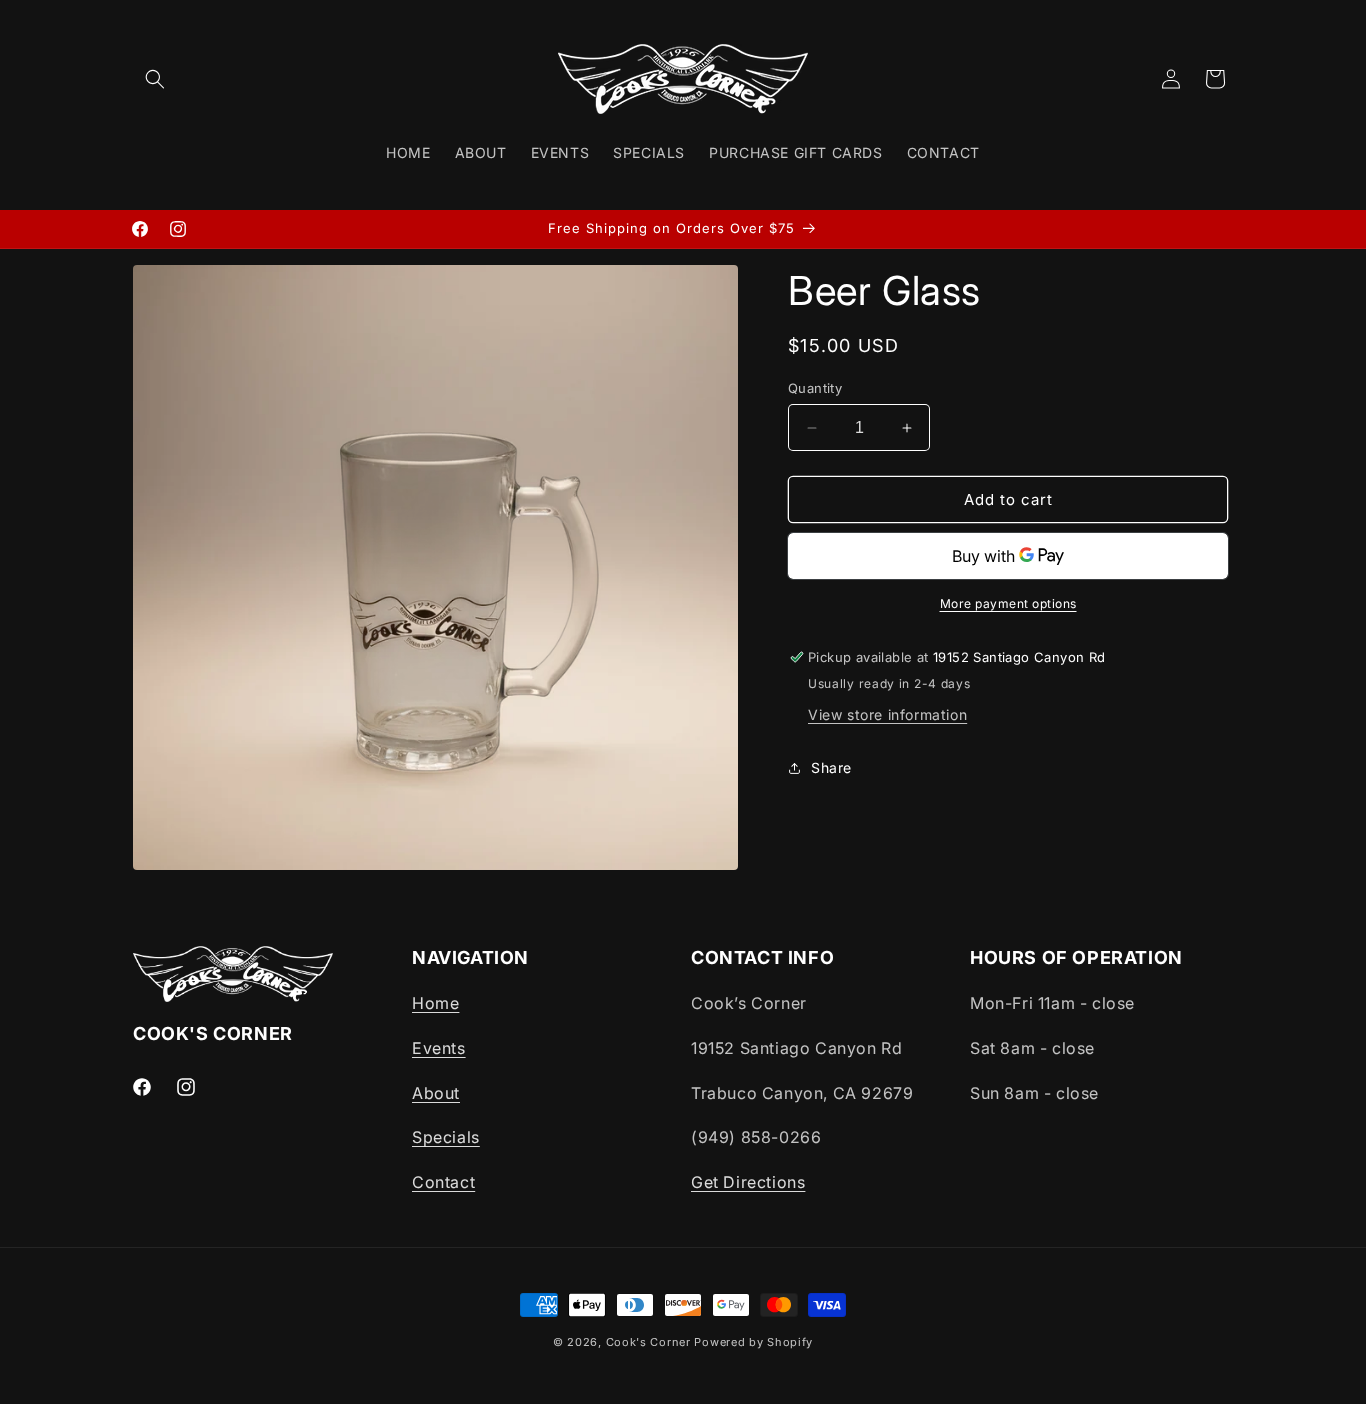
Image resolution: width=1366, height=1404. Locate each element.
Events (439, 1048)
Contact (443, 1182)
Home (435, 1003)
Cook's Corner (648, 1342)
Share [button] (831, 767)
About (436, 1093)
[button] (155, 79)
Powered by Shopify (753, 1342)
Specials (446, 1137)
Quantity (815, 388)
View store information (887, 714)
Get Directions (748, 1182)
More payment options (1008, 603)
